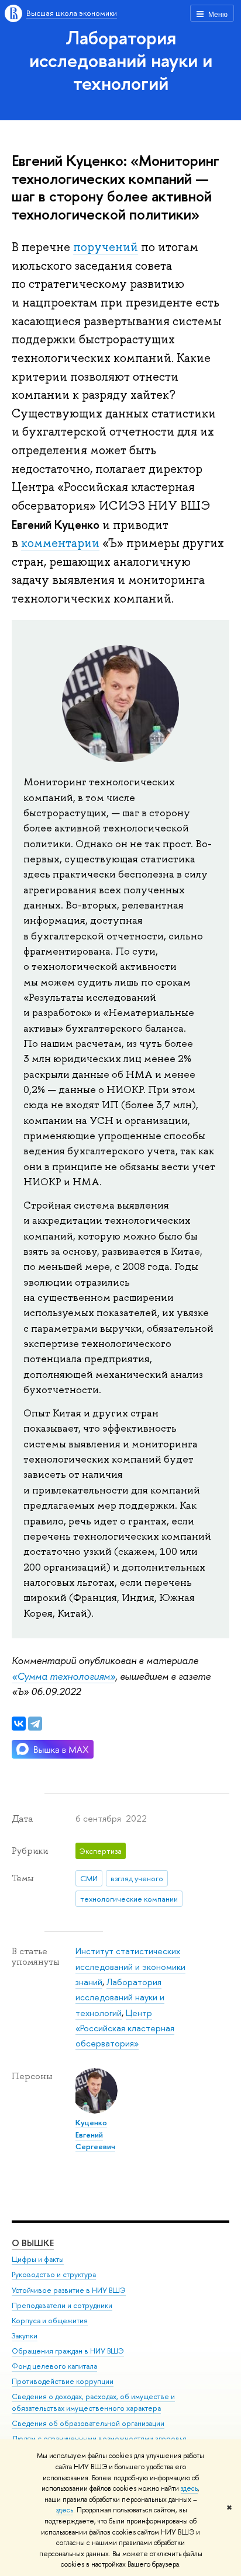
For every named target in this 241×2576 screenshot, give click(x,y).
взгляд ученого (137, 1878)
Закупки (25, 2336)
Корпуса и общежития (50, 2321)
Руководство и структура (54, 2274)
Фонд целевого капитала (54, 2366)
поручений (106, 247)
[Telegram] (35, 1724)
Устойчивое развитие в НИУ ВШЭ (69, 2290)
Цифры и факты (38, 2259)
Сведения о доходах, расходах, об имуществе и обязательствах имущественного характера (93, 2402)
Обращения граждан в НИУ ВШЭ (68, 2351)
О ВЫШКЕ (33, 2243)
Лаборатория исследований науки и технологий (121, 60)
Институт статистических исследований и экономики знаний (130, 1966)
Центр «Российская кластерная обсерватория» (125, 2028)
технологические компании (129, 1899)
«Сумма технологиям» (63, 1676)
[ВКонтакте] (19, 1724)
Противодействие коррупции (63, 2381)
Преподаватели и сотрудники (62, 2305)
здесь (189, 2488)
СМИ (89, 1878)
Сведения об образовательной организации (88, 2423)
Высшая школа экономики (72, 13)
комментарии (60, 543)
